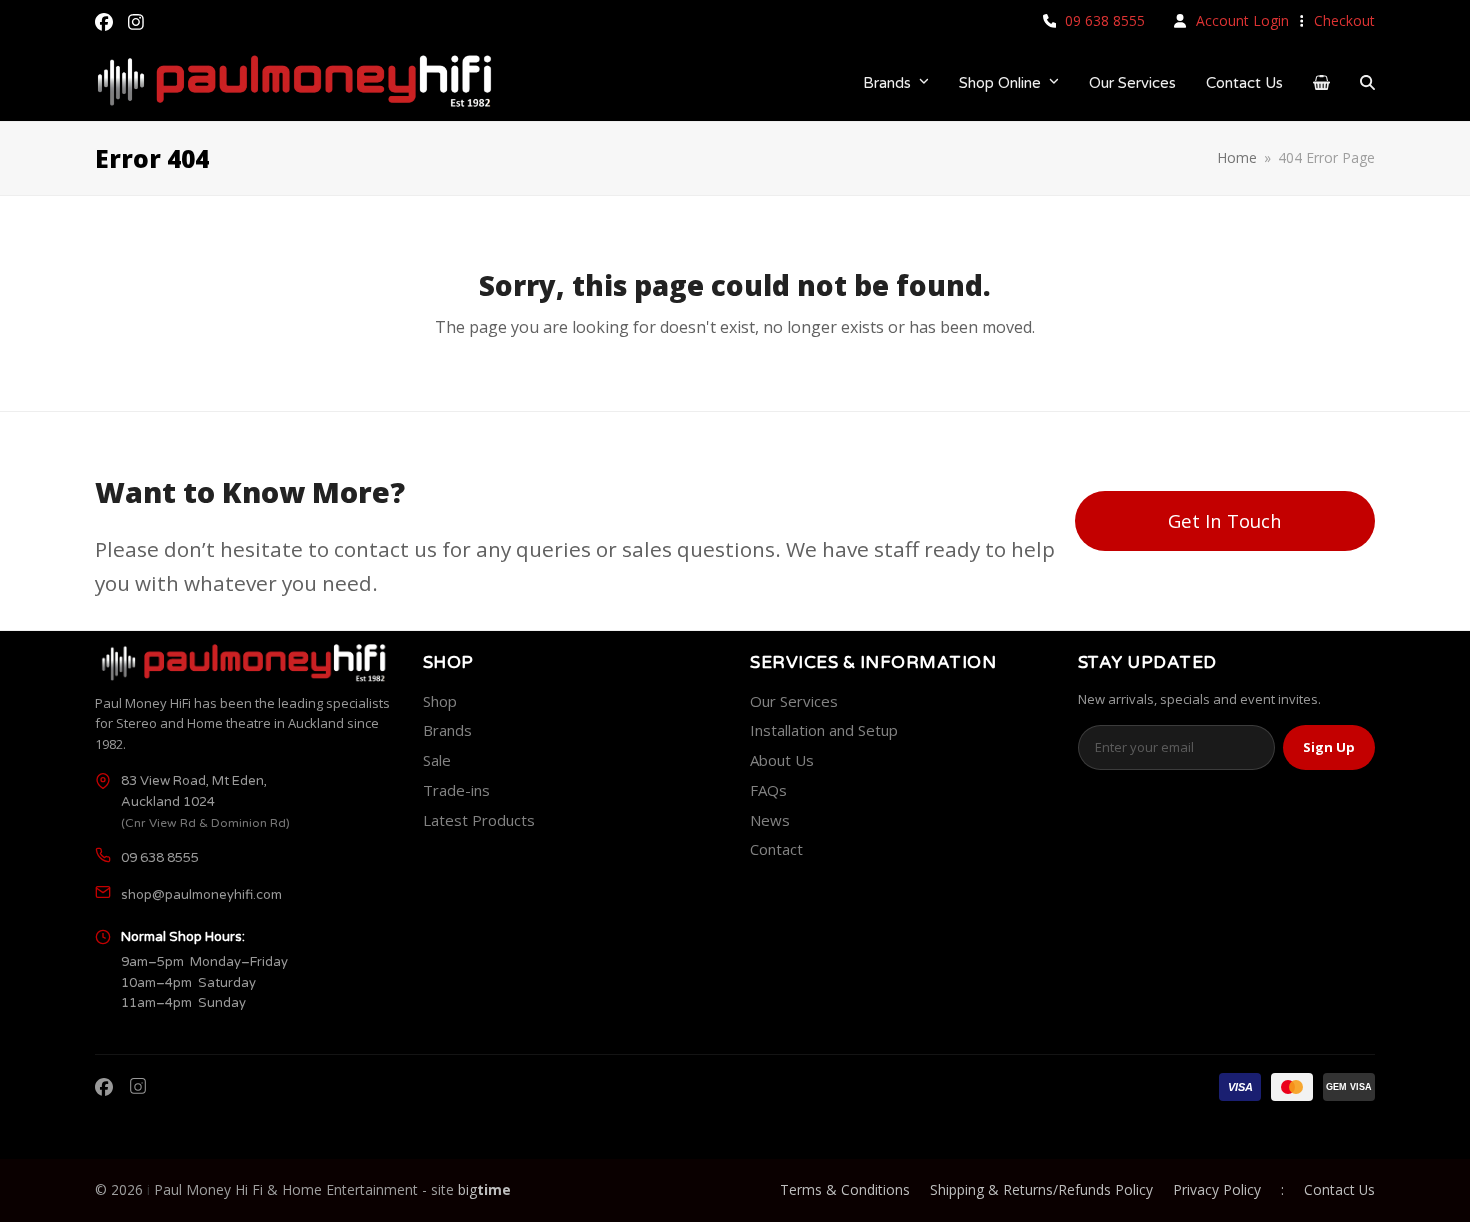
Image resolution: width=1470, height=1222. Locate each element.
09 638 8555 (1105, 20)
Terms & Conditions (845, 1189)
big (484, 1189)
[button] (1321, 82)
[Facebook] (104, 1087)
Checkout (1344, 20)
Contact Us (1339, 1189)
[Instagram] (138, 1087)
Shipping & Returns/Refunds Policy (1041, 1189)
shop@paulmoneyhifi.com (201, 895)
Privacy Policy (1217, 1189)
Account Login (1242, 20)
